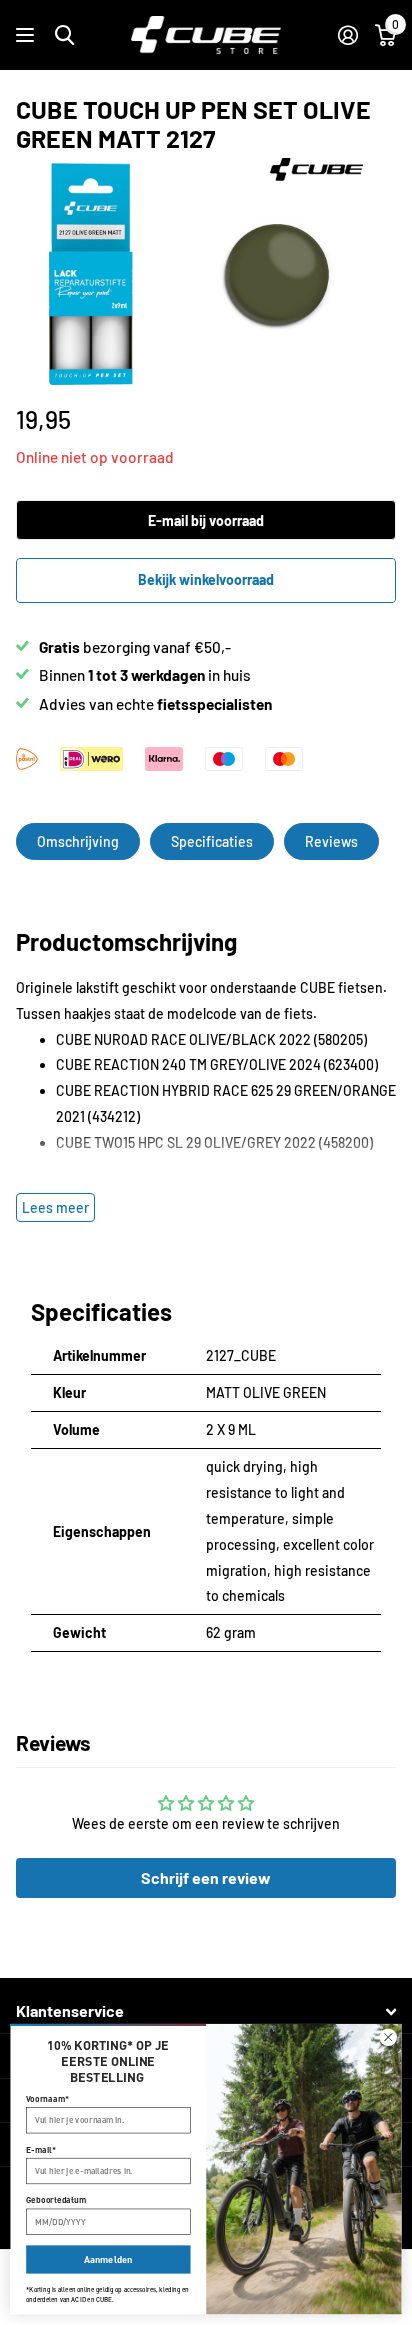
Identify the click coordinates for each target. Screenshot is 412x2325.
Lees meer (55, 1207)
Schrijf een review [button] (206, 1877)
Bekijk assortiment (27, 35)
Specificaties (212, 841)
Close (206, 2011)
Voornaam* (47, 2098)
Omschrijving (78, 841)
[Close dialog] (388, 2037)
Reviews (331, 841)
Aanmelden (108, 2259)
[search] (64, 35)
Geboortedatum (56, 2200)
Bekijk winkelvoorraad (206, 579)
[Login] (347, 35)
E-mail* (41, 2149)
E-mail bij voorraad (206, 520)
